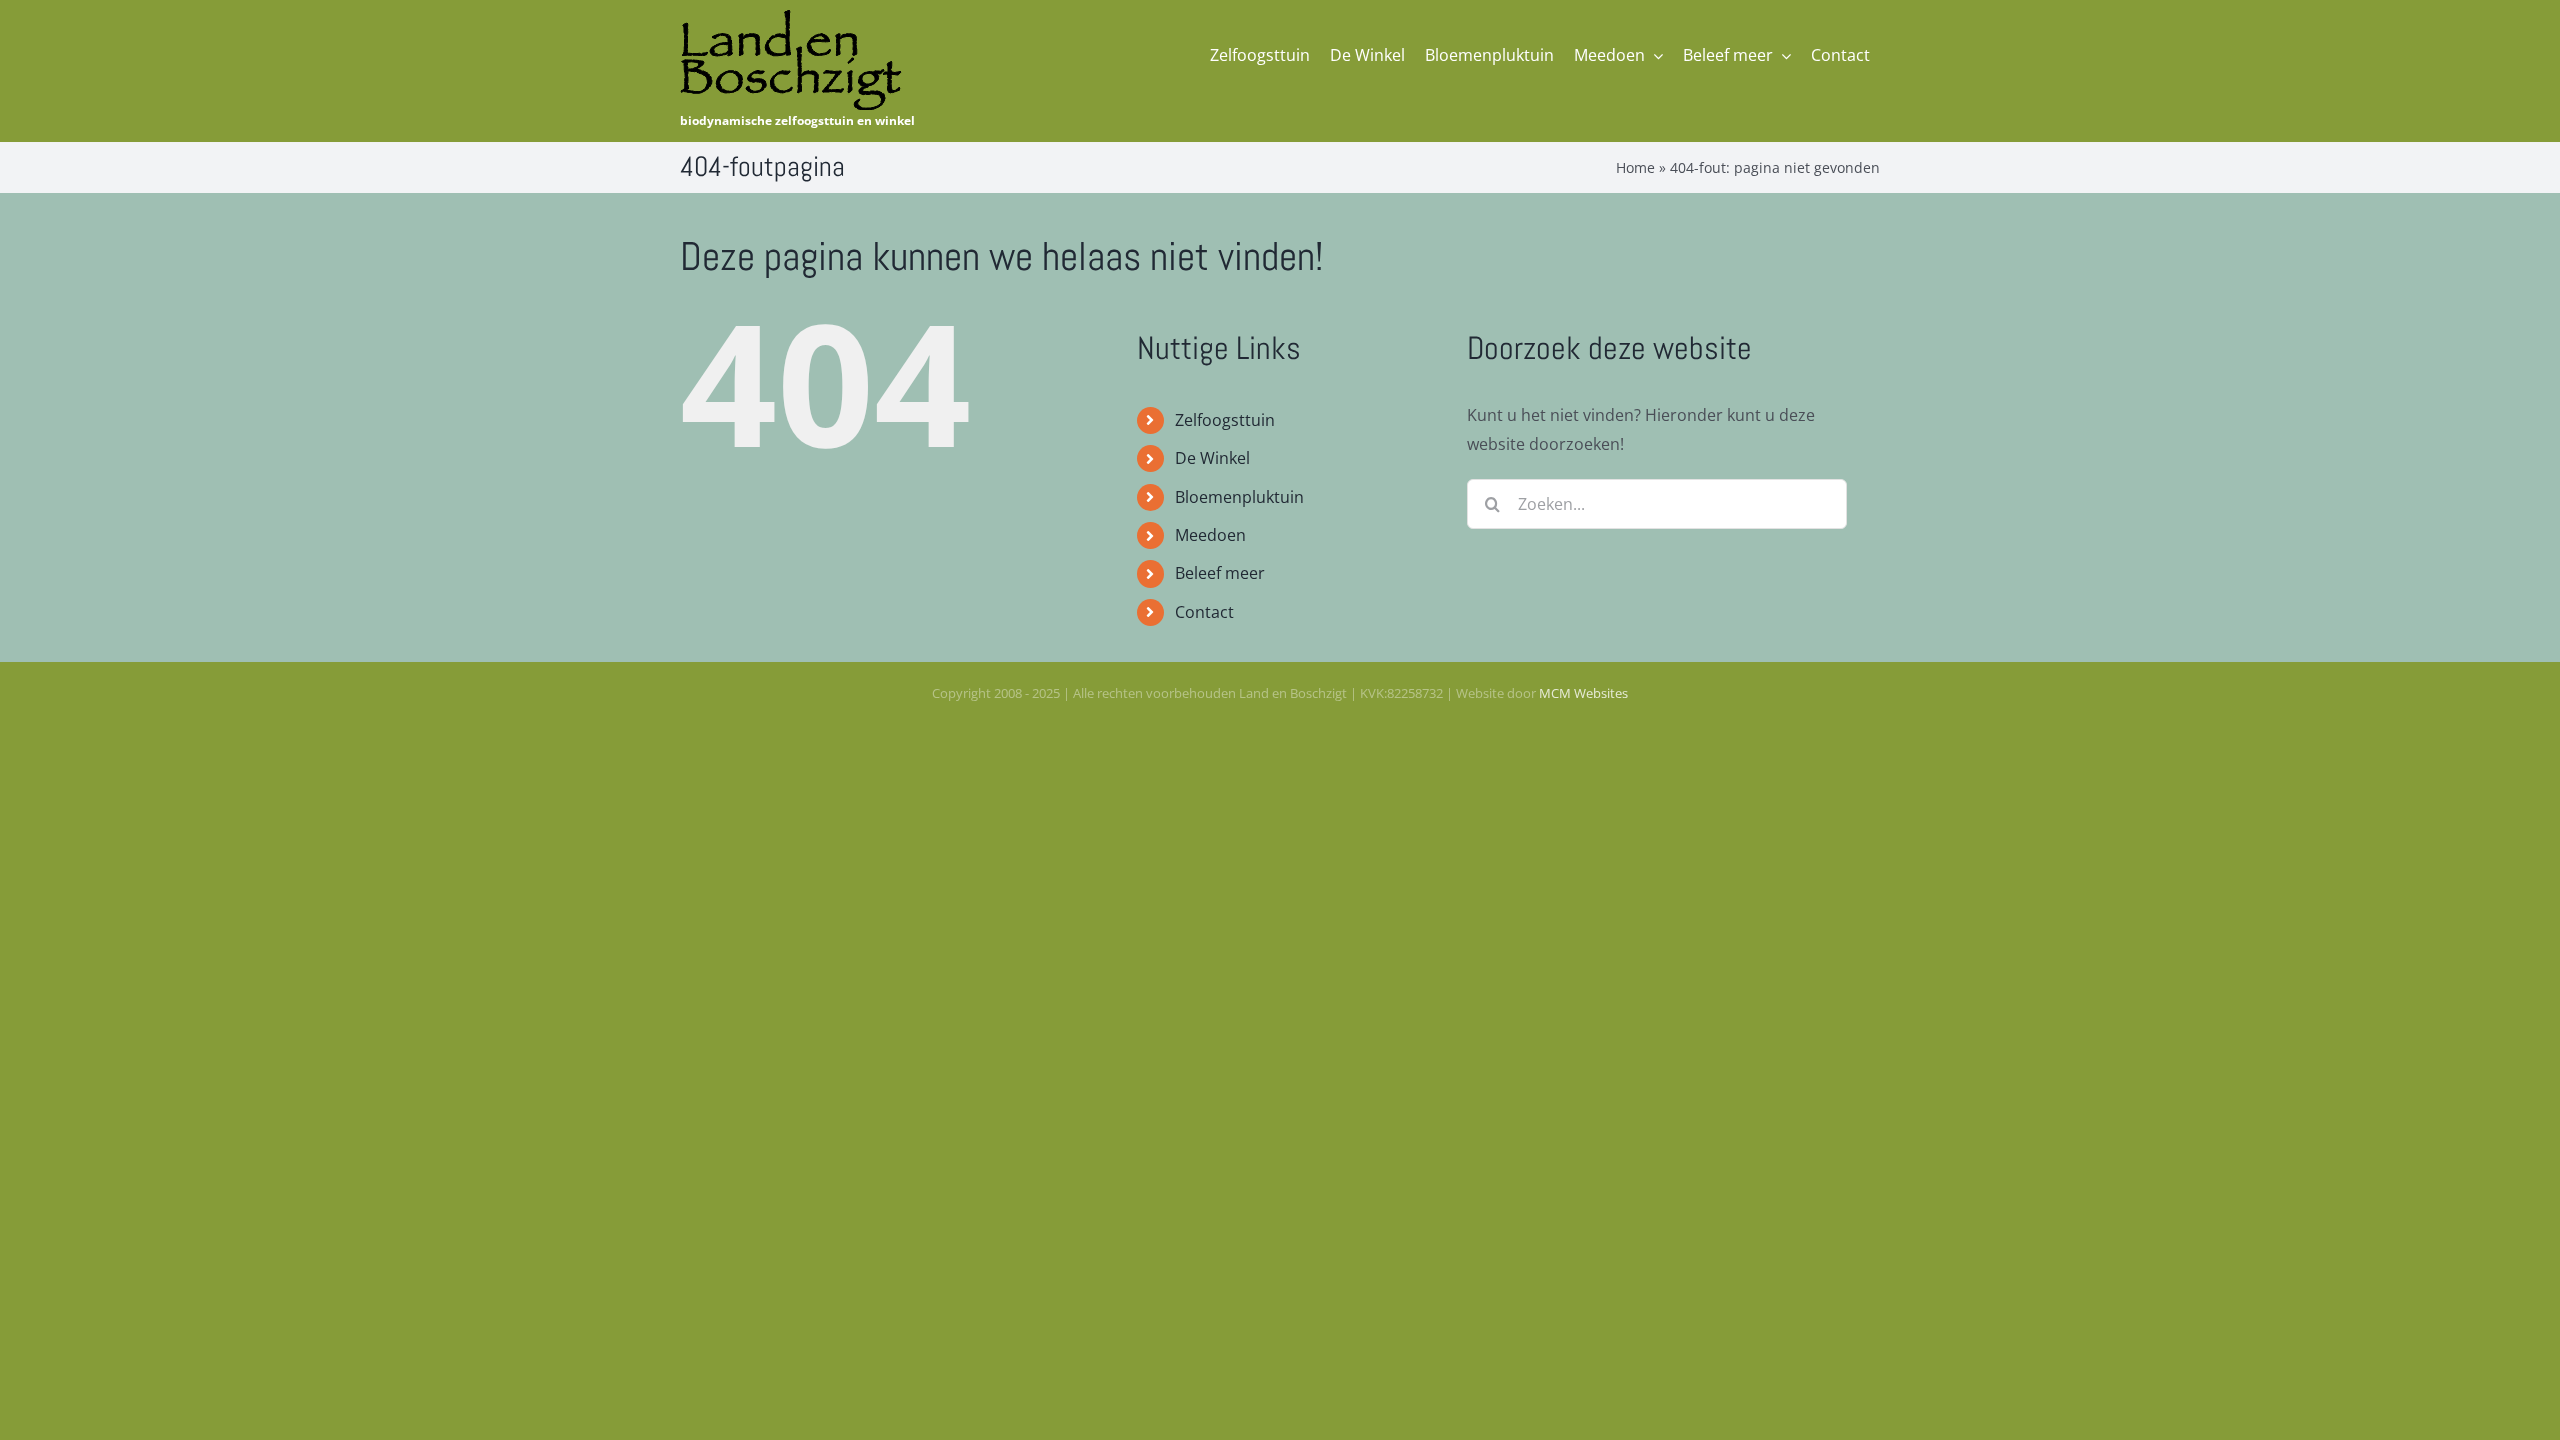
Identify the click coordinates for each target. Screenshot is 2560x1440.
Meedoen (1210, 535)
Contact (1204, 612)
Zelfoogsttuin (1225, 420)
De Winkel (1212, 458)
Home (1635, 167)
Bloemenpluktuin (1239, 497)
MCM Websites (1583, 693)
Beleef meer (1220, 573)
